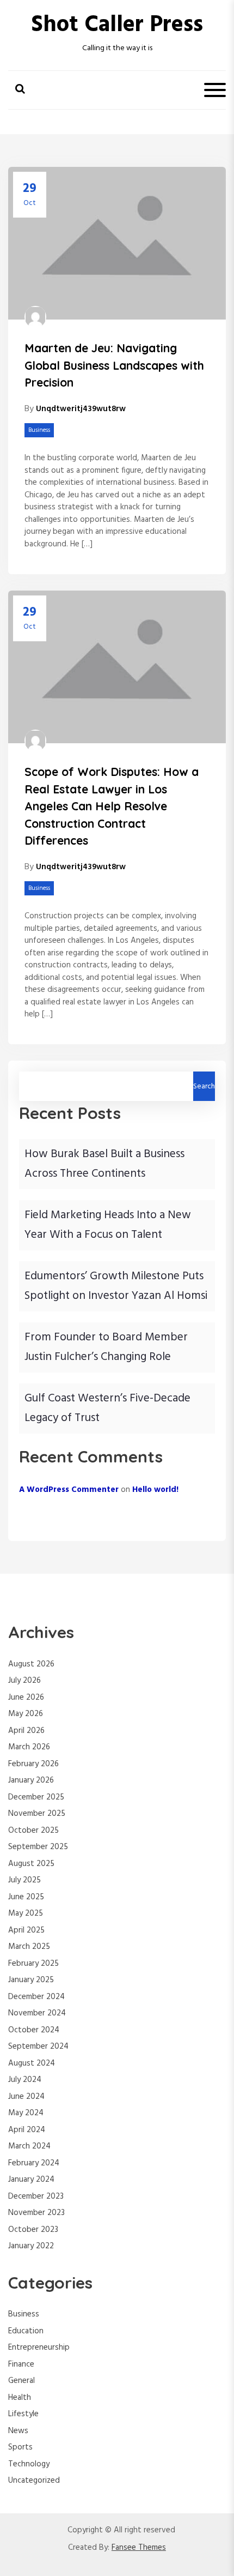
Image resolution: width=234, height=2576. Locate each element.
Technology (29, 2464)
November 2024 (37, 2013)
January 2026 (31, 1780)
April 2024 (27, 2130)
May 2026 (26, 1714)
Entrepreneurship (39, 2348)
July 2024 (25, 2080)
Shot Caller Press (117, 25)
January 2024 (31, 2180)
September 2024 (38, 2047)
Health (20, 2398)
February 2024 (34, 2163)
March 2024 (29, 2146)
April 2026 (26, 1731)
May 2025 (26, 1913)
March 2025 (29, 1947)
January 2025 (31, 1980)
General (21, 2381)
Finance (21, 2364)
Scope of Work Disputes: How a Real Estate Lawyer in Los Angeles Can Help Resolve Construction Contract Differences (112, 806)
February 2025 (33, 1964)
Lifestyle (23, 2414)
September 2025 (38, 1847)
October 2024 (34, 2030)
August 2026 (31, 1664)
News (18, 2431)
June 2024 (26, 2097)
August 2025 (31, 1864)
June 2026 (26, 1698)
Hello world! (155, 1490)
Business (39, 430)
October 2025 (33, 1831)
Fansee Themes (139, 2548)
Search (204, 1087)
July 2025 (24, 1880)
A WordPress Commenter (69, 1490)
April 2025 (26, 1930)
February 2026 (33, 1764)
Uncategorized (34, 2481)
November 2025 (37, 1814)
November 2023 (36, 2213)
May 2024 (26, 2113)
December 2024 (36, 1997)
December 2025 (36, 1797)
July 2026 (24, 1681)
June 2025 (26, 1897)
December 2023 (36, 2196)
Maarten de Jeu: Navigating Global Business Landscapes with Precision (114, 365)
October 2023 (33, 2230)
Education (26, 2331)
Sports (20, 2447)
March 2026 (29, 1747)
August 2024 (32, 2063)
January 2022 (31, 2246)
